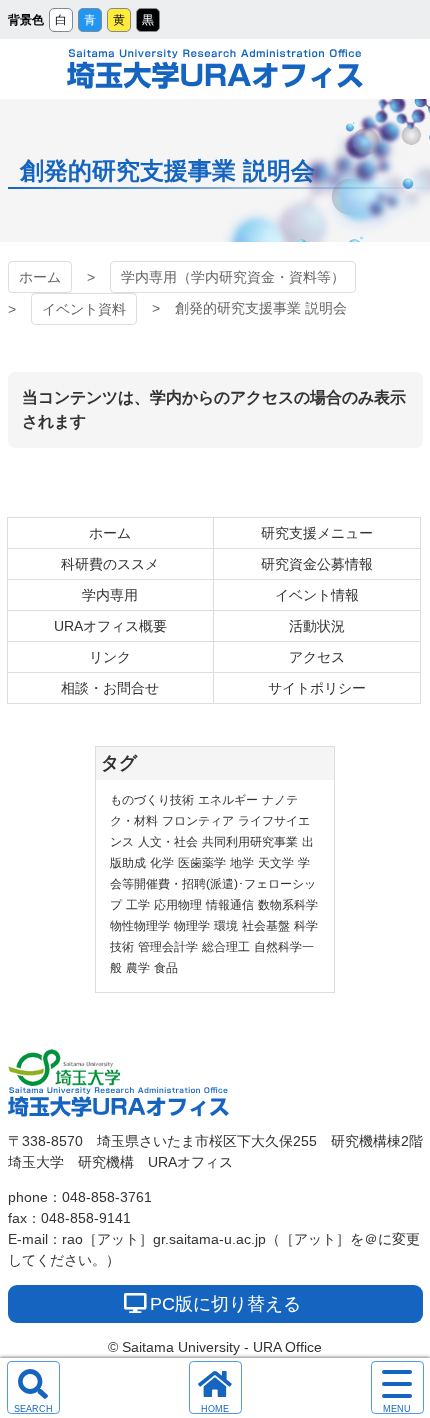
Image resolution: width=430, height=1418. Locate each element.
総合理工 (226, 947)
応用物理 (178, 905)
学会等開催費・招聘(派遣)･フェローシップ (213, 884)
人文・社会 (168, 842)
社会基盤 (266, 926)
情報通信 (230, 905)
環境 (226, 926)
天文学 (276, 863)
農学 (138, 968)
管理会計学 (168, 947)
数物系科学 (288, 905)
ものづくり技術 (152, 800)
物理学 (192, 926)
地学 (242, 863)
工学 (138, 905)
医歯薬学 (202, 863)
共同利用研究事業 (250, 842)
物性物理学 (140, 926)
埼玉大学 (64, 1068)
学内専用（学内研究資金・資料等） (233, 277)
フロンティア (198, 821)
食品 (166, 968)
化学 (162, 863)
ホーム (40, 277)
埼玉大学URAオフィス (215, 69)
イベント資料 (84, 309)
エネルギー (228, 800)
